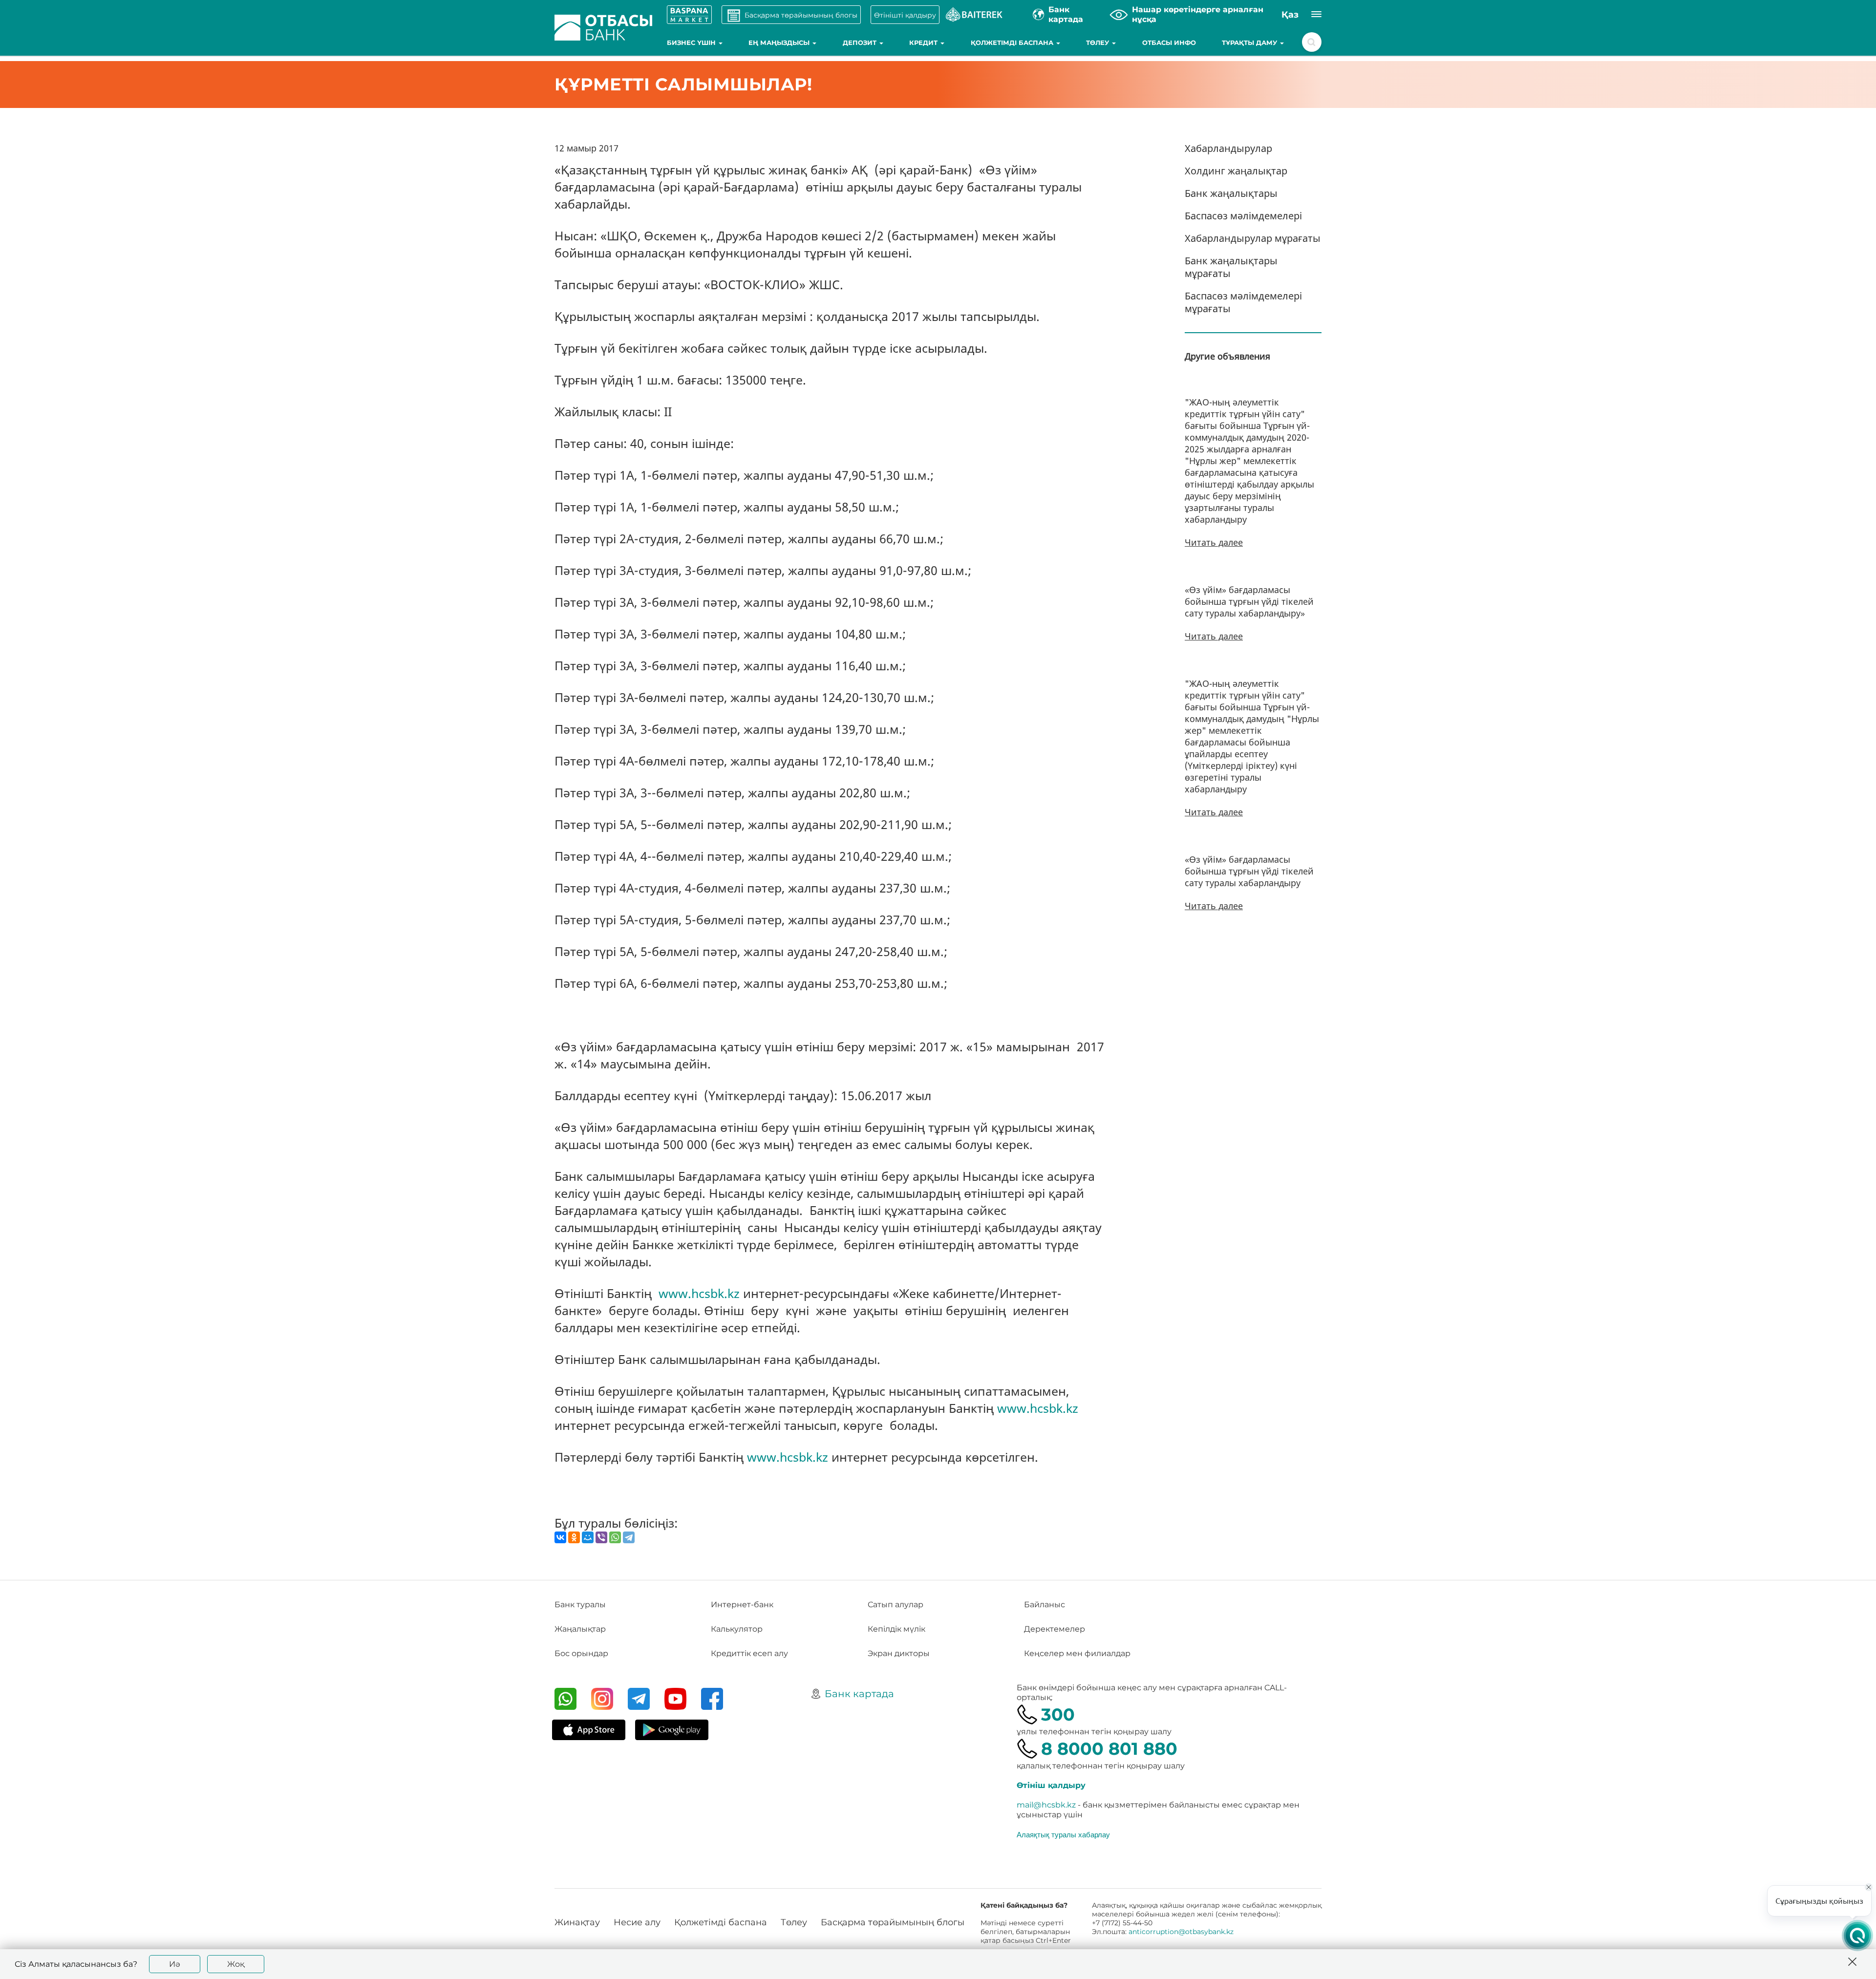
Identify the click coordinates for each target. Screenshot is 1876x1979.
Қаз (1290, 15)
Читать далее (1214, 542)
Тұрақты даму (1250, 43)
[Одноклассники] (574, 1537)
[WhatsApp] (615, 1537)
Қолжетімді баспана (1013, 43)
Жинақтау (577, 1922)
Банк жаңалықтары (1231, 193)
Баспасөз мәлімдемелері (1243, 216)
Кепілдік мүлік (896, 1629)
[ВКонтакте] (560, 1537)
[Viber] (601, 1537)
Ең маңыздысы (780, 43)
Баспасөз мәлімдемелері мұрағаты (1243, 302)
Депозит (861, 43)
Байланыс (1045, 1605)
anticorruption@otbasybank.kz (1181, 1932)
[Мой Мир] (588, 1537)
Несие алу (637, 1922)
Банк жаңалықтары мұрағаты (1231, 267)
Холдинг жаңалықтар (1236, 171)
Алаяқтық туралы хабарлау (1063, 1834)
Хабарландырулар (1228, 148)
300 (1058, 1714)
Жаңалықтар (580, 1629)
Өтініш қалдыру (1051, 1785)
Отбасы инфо (1169, 43)
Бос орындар (581, 1653)
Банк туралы (580, 1605)
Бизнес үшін (692, 43)
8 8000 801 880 (1109, 1749)
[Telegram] (629, 1537)
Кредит (924, 43)
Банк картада (859, 1694)
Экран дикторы (899, 1653)
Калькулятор (737, 1629)
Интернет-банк (742, 1605)
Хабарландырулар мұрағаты (1253, 238)
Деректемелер (1055, 1629)
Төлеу (1098, 43)
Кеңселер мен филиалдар (1077, 1653)
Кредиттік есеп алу (749, 1653)
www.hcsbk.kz (699, 1293)
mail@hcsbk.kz (1046, 1805)
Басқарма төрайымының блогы (893, 1922)
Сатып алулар (895, 1605)
